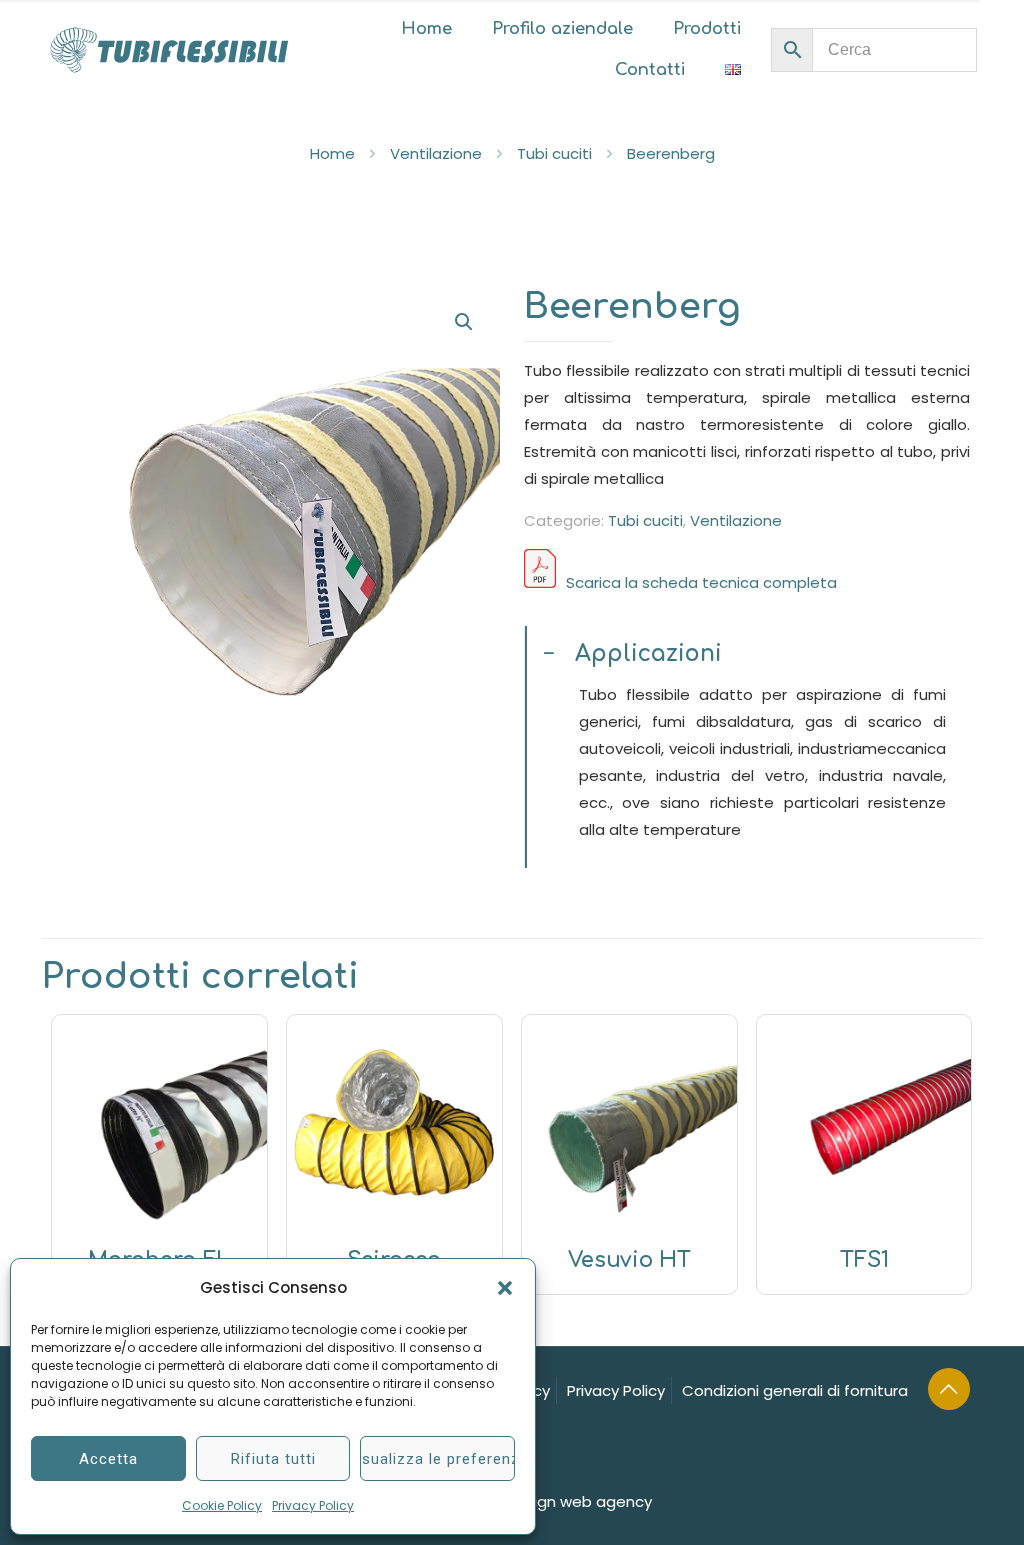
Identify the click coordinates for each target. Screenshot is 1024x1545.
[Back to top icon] (949, 1389)
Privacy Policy (313, 1505)
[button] (505, 1288)
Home (332, 153)
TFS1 (864, 1260)
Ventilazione (436, 153)
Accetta (108, 1459)
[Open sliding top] (1001, 22)
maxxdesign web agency (559, 1501)
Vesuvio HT (629, 1260)
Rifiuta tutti (273, 1459)
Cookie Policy (222, 1505)
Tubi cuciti (554, 153)
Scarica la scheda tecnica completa (701, 582)
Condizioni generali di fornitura (795, 1390)
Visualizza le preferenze (437, 1459)
